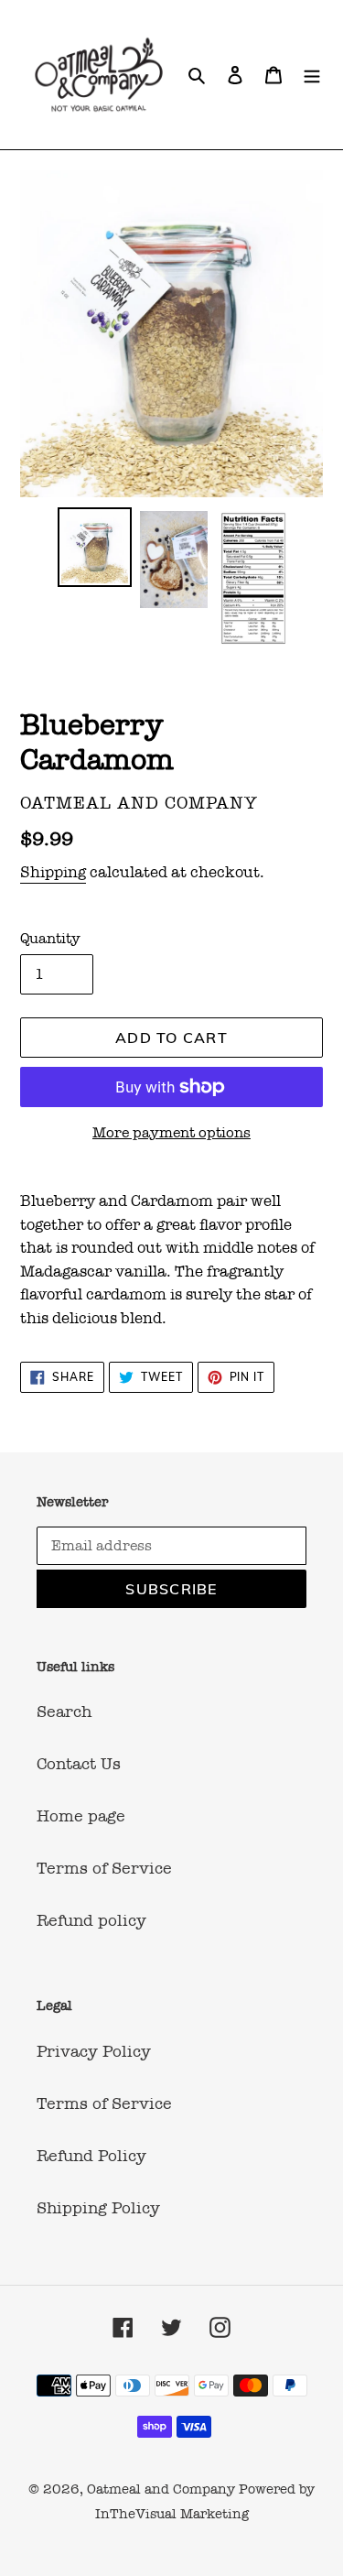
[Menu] (312, 75)
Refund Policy (91, 2156)
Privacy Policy (94, 2051)
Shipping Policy (98, 2208)
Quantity (50, 938)
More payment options (171, 1132)
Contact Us (79, 1764)
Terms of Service (104, 1868)
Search (64, 1712)
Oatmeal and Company (161, 2489)
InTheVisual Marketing (172, 2514)
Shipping (53, 872)
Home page (81, 1816)
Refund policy (91, 1920)
